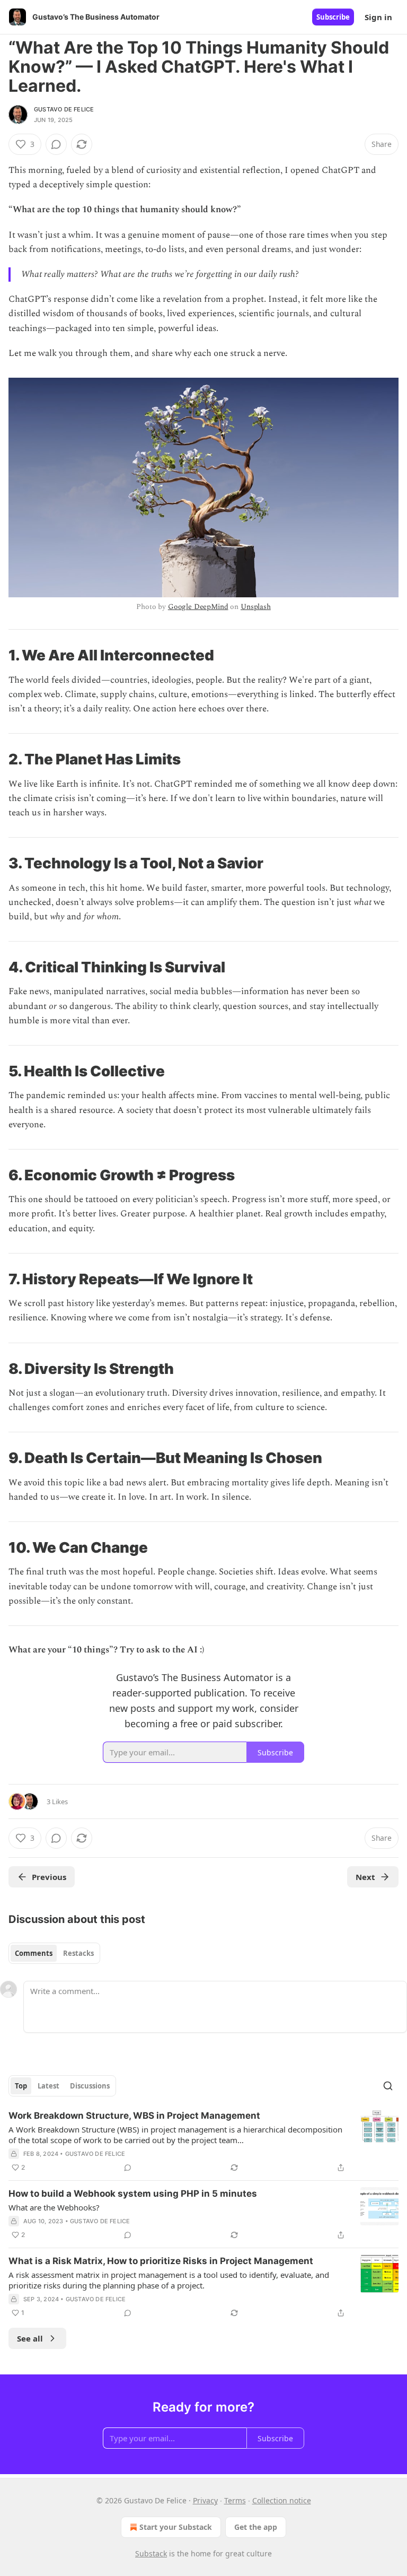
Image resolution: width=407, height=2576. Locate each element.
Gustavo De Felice (64, 109)
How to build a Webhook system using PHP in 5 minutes (133, 2194)
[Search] (388, 2086)
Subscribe (333, 17)
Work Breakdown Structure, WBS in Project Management (134, 2116)
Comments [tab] (34, 1953)
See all (30, 2338)
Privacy (205, 2500)
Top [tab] (21, 2086)
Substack (151, 2553)
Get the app (256, 2527)
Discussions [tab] (90, 2086)
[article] (203, 2142)
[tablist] (54, 1953)
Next (365, 1877)
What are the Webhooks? (54, 2207)
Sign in (378, 17)
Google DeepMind (198, 607)
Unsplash (256, 607)
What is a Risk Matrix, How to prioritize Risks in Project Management (161, 2261)
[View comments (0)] (56, 144)
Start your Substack (176, 2527)
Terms (235, 2500)
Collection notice (282, 2500)
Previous (49, 1877)
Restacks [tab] (78, 1953)
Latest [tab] (48, 2086)
